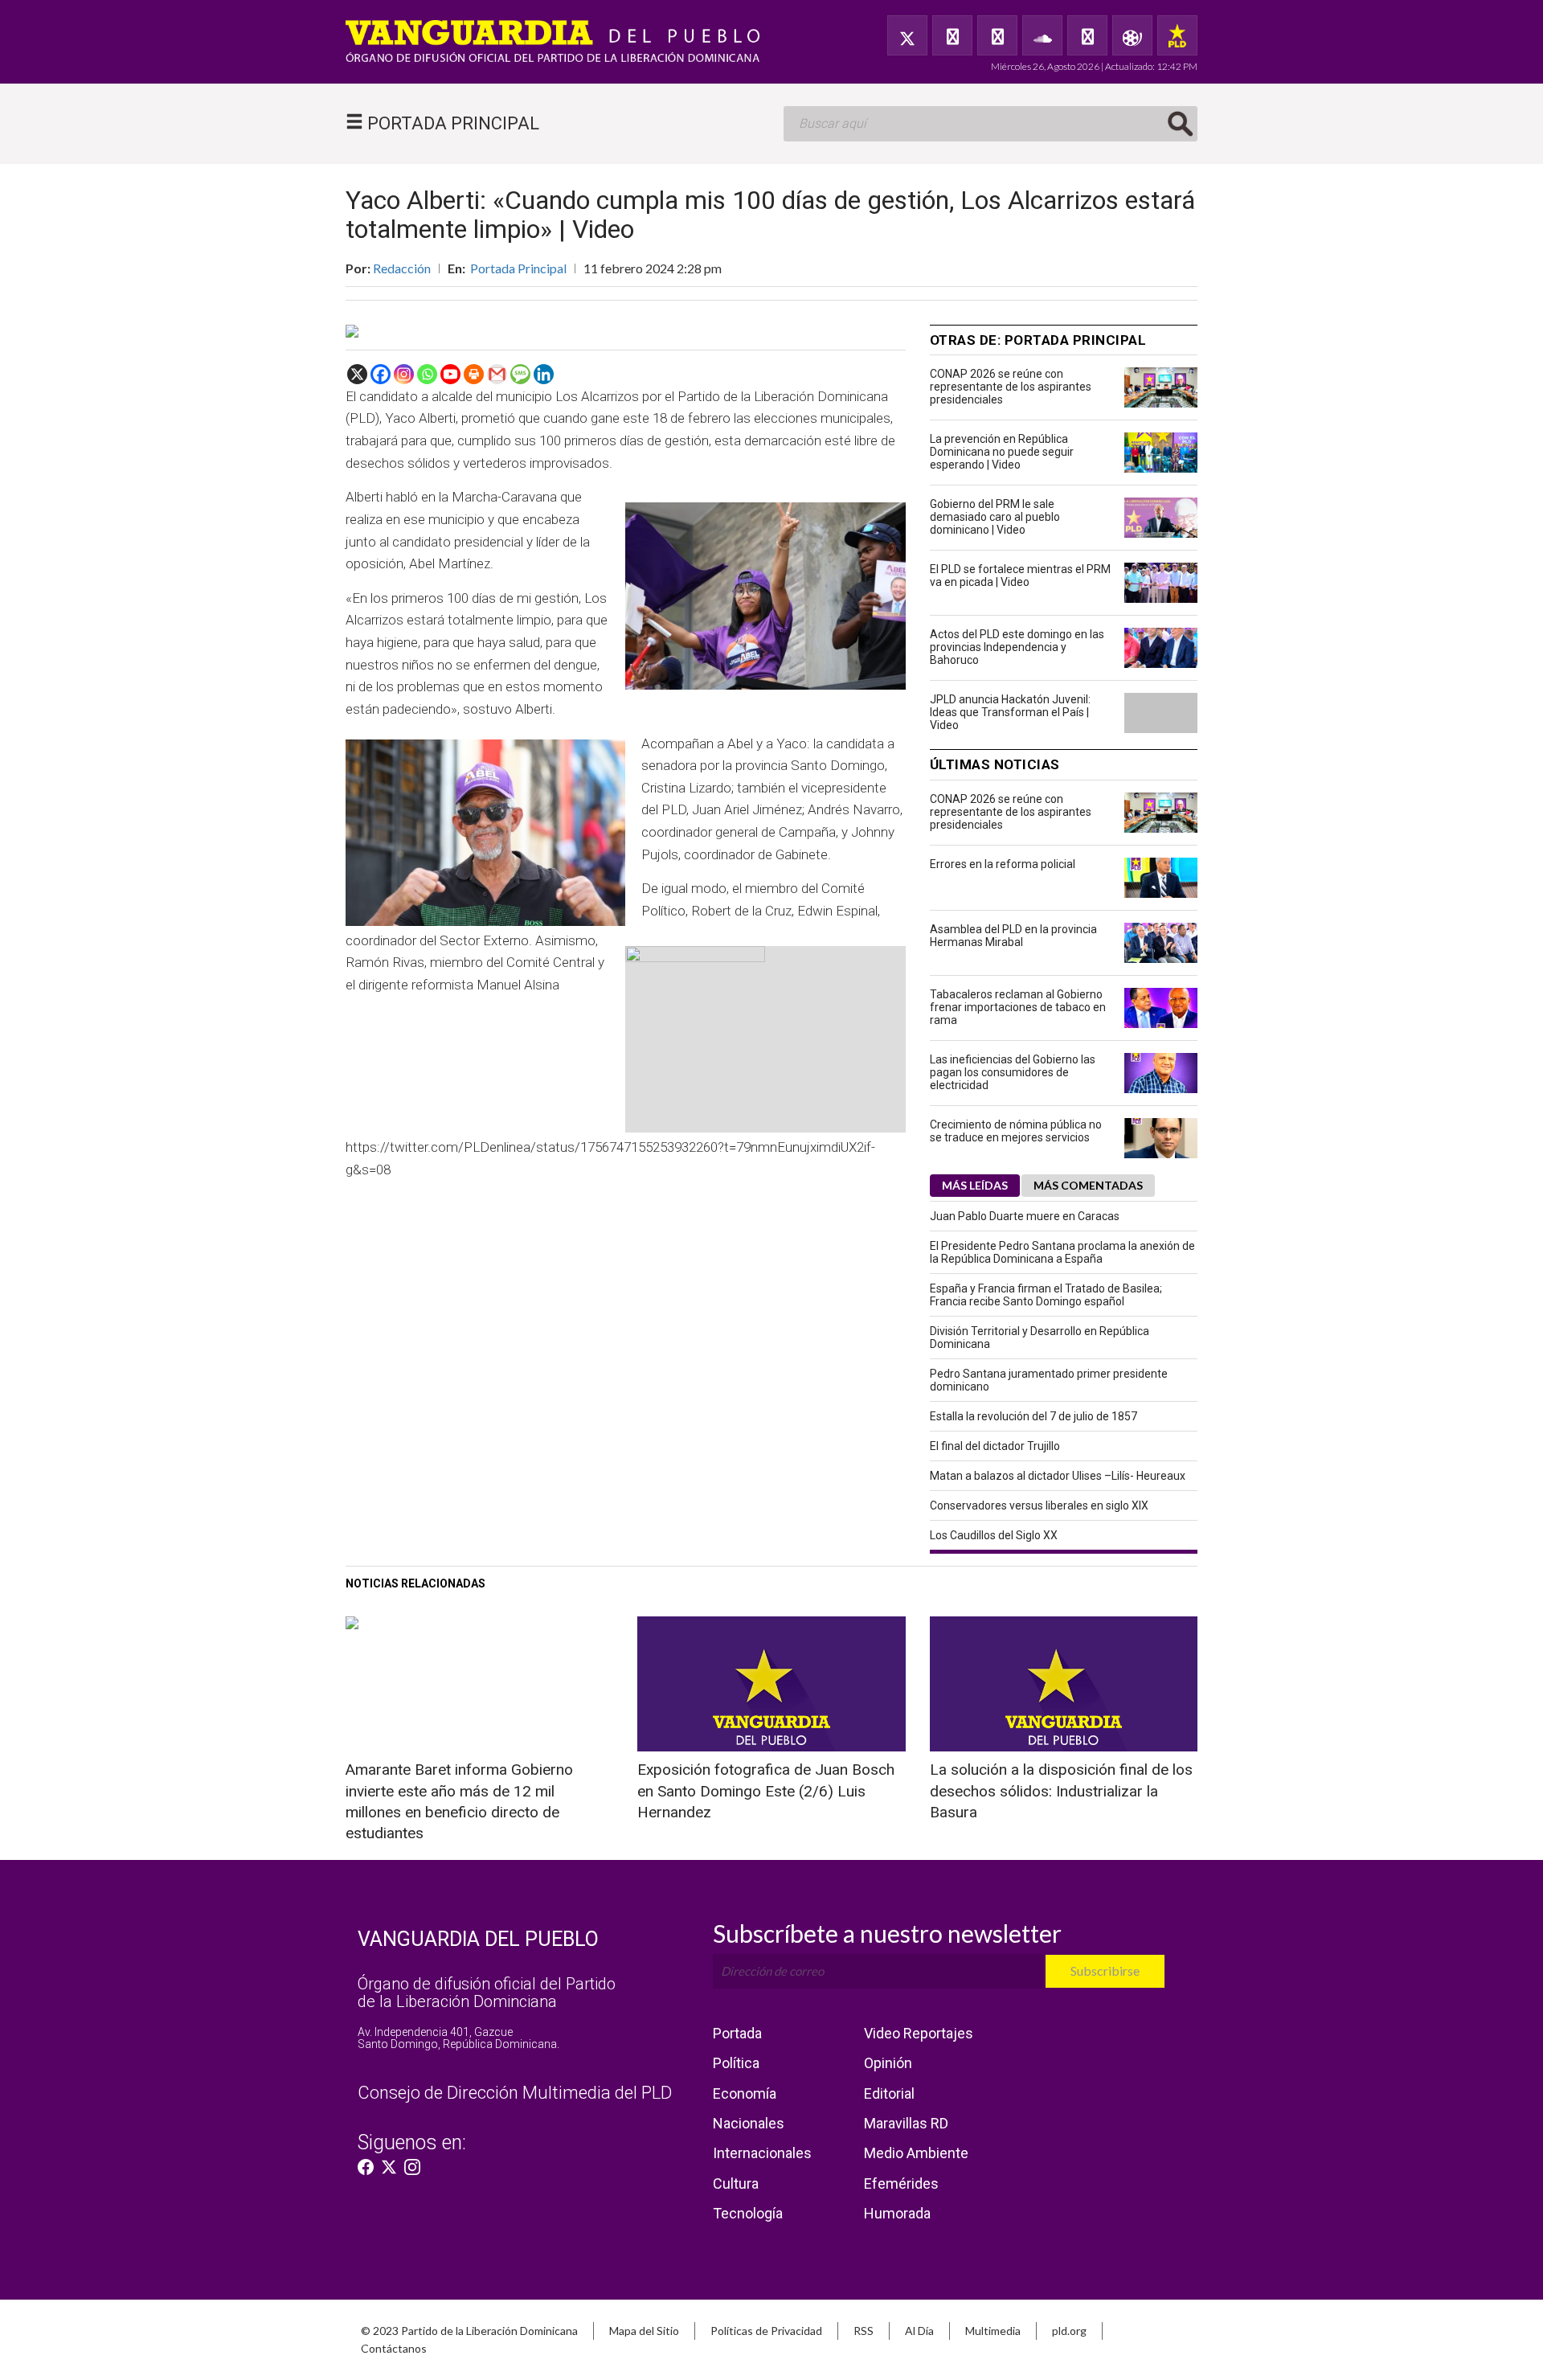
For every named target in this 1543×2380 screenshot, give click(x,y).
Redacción (402, 268)
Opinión (888, 2063)
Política (736, 2063)
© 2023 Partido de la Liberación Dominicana (469, 2331)
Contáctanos (394, 2348)
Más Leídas (975, 1185)
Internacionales (762, 2153)
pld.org (1069, 2331)
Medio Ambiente (916, 2153)
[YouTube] (997, 35)
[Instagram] (404, 374)
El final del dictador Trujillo (995, 1446)
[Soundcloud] (1042, 35)
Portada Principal (518, 268)
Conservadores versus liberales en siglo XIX (1039, 1505)
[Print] (474, 374)
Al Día (919, 2331)
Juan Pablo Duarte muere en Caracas (1025, 1216)
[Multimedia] (1132, 35)
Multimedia (993, 2331)
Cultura (736, 2183)
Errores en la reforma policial (1003, 864)
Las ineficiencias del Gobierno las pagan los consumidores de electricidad (1013, 1072)
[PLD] (1177, 35)
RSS (864, 2331)
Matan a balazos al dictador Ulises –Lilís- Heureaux (1058, 1476)
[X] (357, 374)
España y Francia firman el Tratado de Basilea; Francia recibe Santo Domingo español (1046, 1295)
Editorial (889, 2093)
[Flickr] (1087, 35)
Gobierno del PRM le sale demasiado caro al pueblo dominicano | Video (995, 517)
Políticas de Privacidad (766, 2331)
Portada (737, 2033)
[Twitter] (907, 35)
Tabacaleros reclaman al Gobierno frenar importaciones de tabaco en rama (1018, 1007)
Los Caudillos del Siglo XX (994, 1535)
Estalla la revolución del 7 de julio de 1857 (1033, 1416)
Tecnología (748, 2213)
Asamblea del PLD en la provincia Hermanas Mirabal (1013, 936)
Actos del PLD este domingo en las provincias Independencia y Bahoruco (1017, 647)
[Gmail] (497, 374)
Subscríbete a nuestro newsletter (887, 1933)
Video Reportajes (919, 2033)
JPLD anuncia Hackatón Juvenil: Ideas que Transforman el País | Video (1010, 712)
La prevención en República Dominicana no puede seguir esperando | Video (1002, 452)
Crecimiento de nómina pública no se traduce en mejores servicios (1016, 1131)
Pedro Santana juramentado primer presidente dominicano (1049, 1380)
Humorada (897, 2213)
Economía (745, 2093)
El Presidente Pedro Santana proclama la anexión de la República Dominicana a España (1062, 1252)
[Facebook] (952, 35)
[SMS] (520, 374)
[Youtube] (450, 374)
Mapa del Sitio (644, 2331)
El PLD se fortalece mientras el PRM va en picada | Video (1020, 576)
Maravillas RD (906, 2123)
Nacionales (749, 2123)
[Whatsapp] (427, 374)
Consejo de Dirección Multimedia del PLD (515, 2093)
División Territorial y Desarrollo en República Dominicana (1040, 1337)
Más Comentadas (1088, 1185)
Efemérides (901, 2183)
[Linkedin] (544, 374)
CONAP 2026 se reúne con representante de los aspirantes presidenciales (1011, 387)
